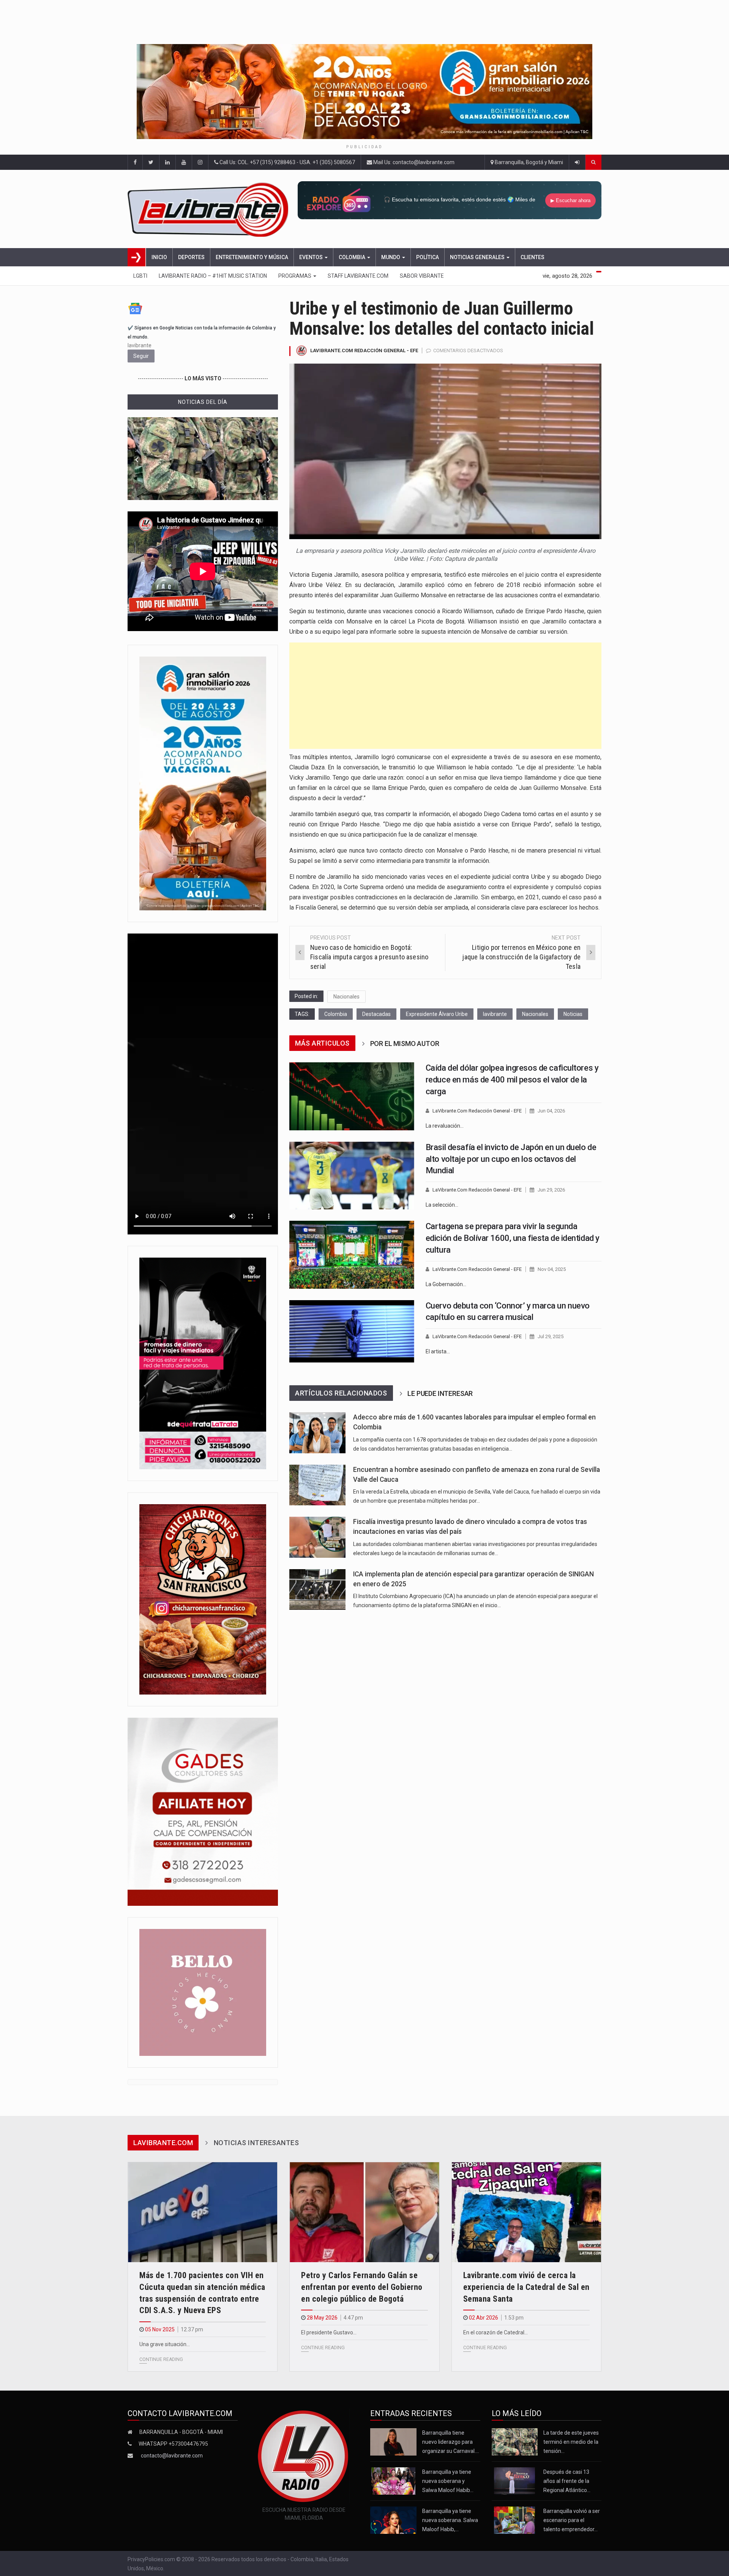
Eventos (312, 257)
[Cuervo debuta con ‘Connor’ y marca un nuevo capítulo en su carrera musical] (352, 1331)
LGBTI (140, 276)
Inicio (159, 257)
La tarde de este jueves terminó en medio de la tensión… (571, 2442)
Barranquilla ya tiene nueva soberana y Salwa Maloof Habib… (448, 2481)
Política (428, 257)
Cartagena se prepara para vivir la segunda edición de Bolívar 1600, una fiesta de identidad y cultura (513, 1238)
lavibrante (495, 1014)
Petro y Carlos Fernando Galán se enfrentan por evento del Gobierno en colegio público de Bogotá (362, 2287)
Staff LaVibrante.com (358, 276)
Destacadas (376, 1014)
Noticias (573, 1014)
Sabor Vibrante (422, 276)
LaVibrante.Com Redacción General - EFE (364, 350)
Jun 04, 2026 (551, 1111)
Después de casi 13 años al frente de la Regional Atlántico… (567, 2481)
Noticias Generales (478, 257)
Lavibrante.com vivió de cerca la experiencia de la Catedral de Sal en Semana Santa (526, 2287)
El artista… (438, 1351)
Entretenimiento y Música (252, 257)
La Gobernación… (446, 1284)
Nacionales (346, 997)
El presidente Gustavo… (329, 2332)
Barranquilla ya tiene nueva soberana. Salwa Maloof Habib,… (450, 2520)
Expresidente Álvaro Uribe (437, 1014)
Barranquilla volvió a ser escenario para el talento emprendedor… (572, 2520)
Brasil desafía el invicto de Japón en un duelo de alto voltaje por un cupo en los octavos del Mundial (511, 1159)
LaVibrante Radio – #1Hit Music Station (213, 276)
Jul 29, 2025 (551, 1336)
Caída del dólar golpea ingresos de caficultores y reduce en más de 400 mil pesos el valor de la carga (512, 1080)
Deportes (191, 257)
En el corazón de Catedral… (495, 2332)
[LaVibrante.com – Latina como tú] (210, 209)
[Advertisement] (445, 696)
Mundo (391, 257)
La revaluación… (445, 1126)
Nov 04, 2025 (552, 1269)
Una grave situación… (165, 2344)
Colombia (353, 257)
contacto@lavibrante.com (172, 2456)
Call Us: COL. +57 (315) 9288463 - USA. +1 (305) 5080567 (287, 162)
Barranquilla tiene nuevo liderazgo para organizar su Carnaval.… (451, 2442)
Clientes (533, 257)
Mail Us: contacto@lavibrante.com (413, 162)
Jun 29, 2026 (551, 1190)
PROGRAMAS (295, 276)
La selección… (442, 1205)
